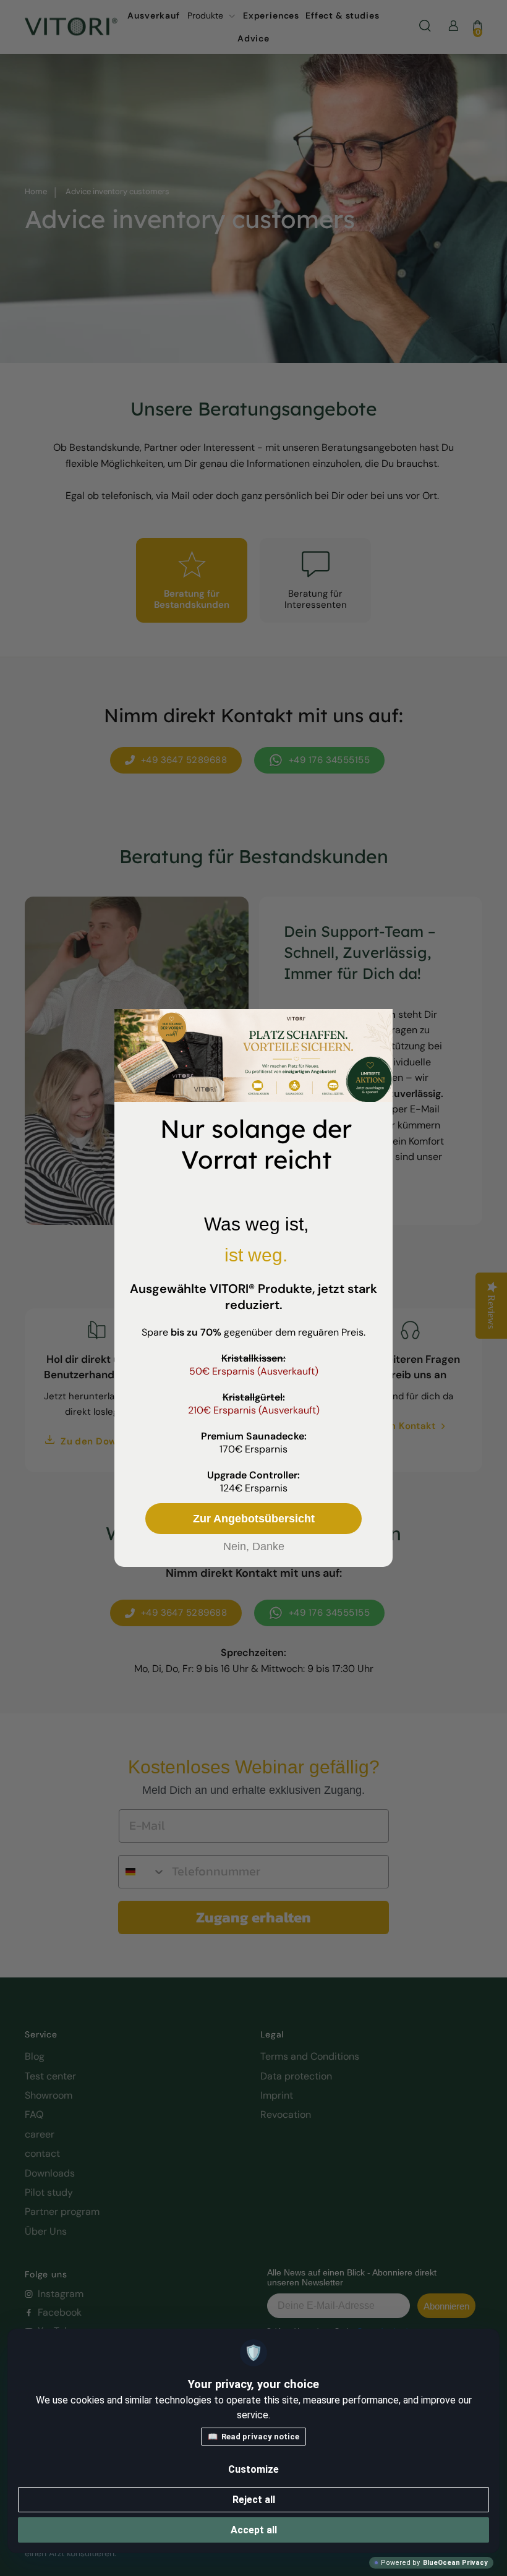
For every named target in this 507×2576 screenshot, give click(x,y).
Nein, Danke (254, 1546)
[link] (253, 1056)
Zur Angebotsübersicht (254, 1519)
